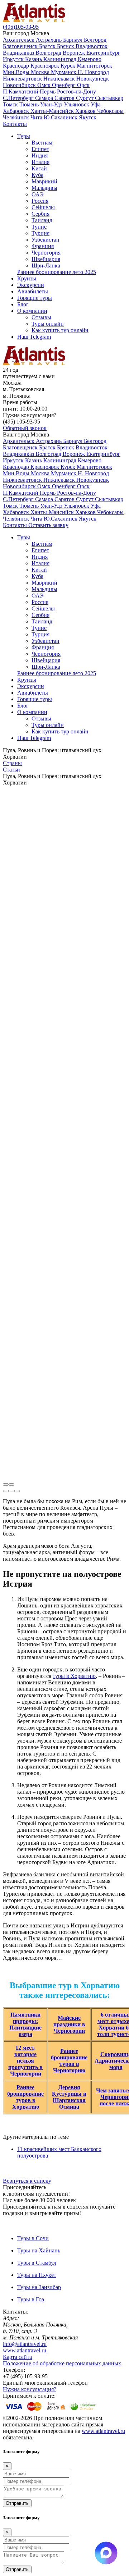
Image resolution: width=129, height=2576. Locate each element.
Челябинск (17, 117)
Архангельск (19, 40)
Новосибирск (20, 85)
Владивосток (92, 46)
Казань (34, 59)
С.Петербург (19, 98)
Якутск (88, 117)
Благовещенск (21, 46)
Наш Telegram (34, 337)
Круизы (27, 278)
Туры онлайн (48, 324)
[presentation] (6, 1484)
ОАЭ (38, 194)
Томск (11, 104)
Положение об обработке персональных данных (62, 2363)
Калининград (61, 59)
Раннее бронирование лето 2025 (57, 272)
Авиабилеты (33, 291)
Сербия (40, 214)
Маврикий (44, 181)
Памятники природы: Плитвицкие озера (25, 2024)
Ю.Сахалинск (61, 117)
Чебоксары (110, 111)
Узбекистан (46, 240)
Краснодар (17, 66)
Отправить (17, 2503)
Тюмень (30, 104)
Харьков (86, 111)
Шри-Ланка (46, 266)
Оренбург (64, 85)
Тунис (39, 227)
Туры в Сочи (33, 2238)
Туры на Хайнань (39, 2250)
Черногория (46, 253)
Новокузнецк (93, 79)
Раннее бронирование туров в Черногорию (69, 2061)
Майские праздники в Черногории (69, 2024)
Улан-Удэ (52, 104)
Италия (40, 162)
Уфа (96, 104)
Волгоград (49, 53)
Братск (48, 46)
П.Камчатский (21, 91)
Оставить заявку (48, 525)
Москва (41, 72)
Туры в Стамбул (37, 2263)
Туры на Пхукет (37, 2275)
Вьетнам (42, 143)
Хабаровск (17, 111)
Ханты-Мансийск (53, 111)
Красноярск (46, 66)
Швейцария (46, 259)
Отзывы (41, 317)
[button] (6, 1491)
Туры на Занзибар (39, 2287)
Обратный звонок (25, 428)
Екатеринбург (103, 53)
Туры (24, 136)
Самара (45, 98)
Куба (37, 175)
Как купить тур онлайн (60, 330)
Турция (40, 233)
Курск (69, 66)
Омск (45, 85)
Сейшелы (43, 207)
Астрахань (49, 40)
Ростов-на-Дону (77, 91)
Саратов (65, 98)
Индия (40, 155)
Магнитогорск (94, 66)
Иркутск (14, 59)
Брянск (66, 46)
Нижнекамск (60, 79)
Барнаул (73, 40)
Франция (43, 246)
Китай (39, 168)
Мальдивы (44, 188)
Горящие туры (35, 298)
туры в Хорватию (74, 1676)
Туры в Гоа (31, 2299)
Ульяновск (77, 104)
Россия (40, 201)
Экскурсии (31, 285)
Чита (37, 117)
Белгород (95, 40)
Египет (40, 149)
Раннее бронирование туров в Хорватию (25, 2097)
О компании (32, 311)
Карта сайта (17, 2357)
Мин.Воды (17, 72)
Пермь (48, 91)
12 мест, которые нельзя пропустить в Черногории (25, 2061)
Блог (23, 304)
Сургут (85, 98)
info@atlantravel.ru (25, 2344)
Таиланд (42, 220)
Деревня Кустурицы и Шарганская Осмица (69, 2097)
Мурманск (64, 72)
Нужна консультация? (30, 2389)
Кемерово (90, 59)
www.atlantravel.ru (25, 2350)
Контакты (15, 124)
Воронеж (75, 53)
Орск (83, 85)
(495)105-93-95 (21, 27)
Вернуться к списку (27, 2181)
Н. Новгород (93, 72)
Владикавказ (19, 53)
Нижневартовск (23, 79)
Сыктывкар (109, 98)
